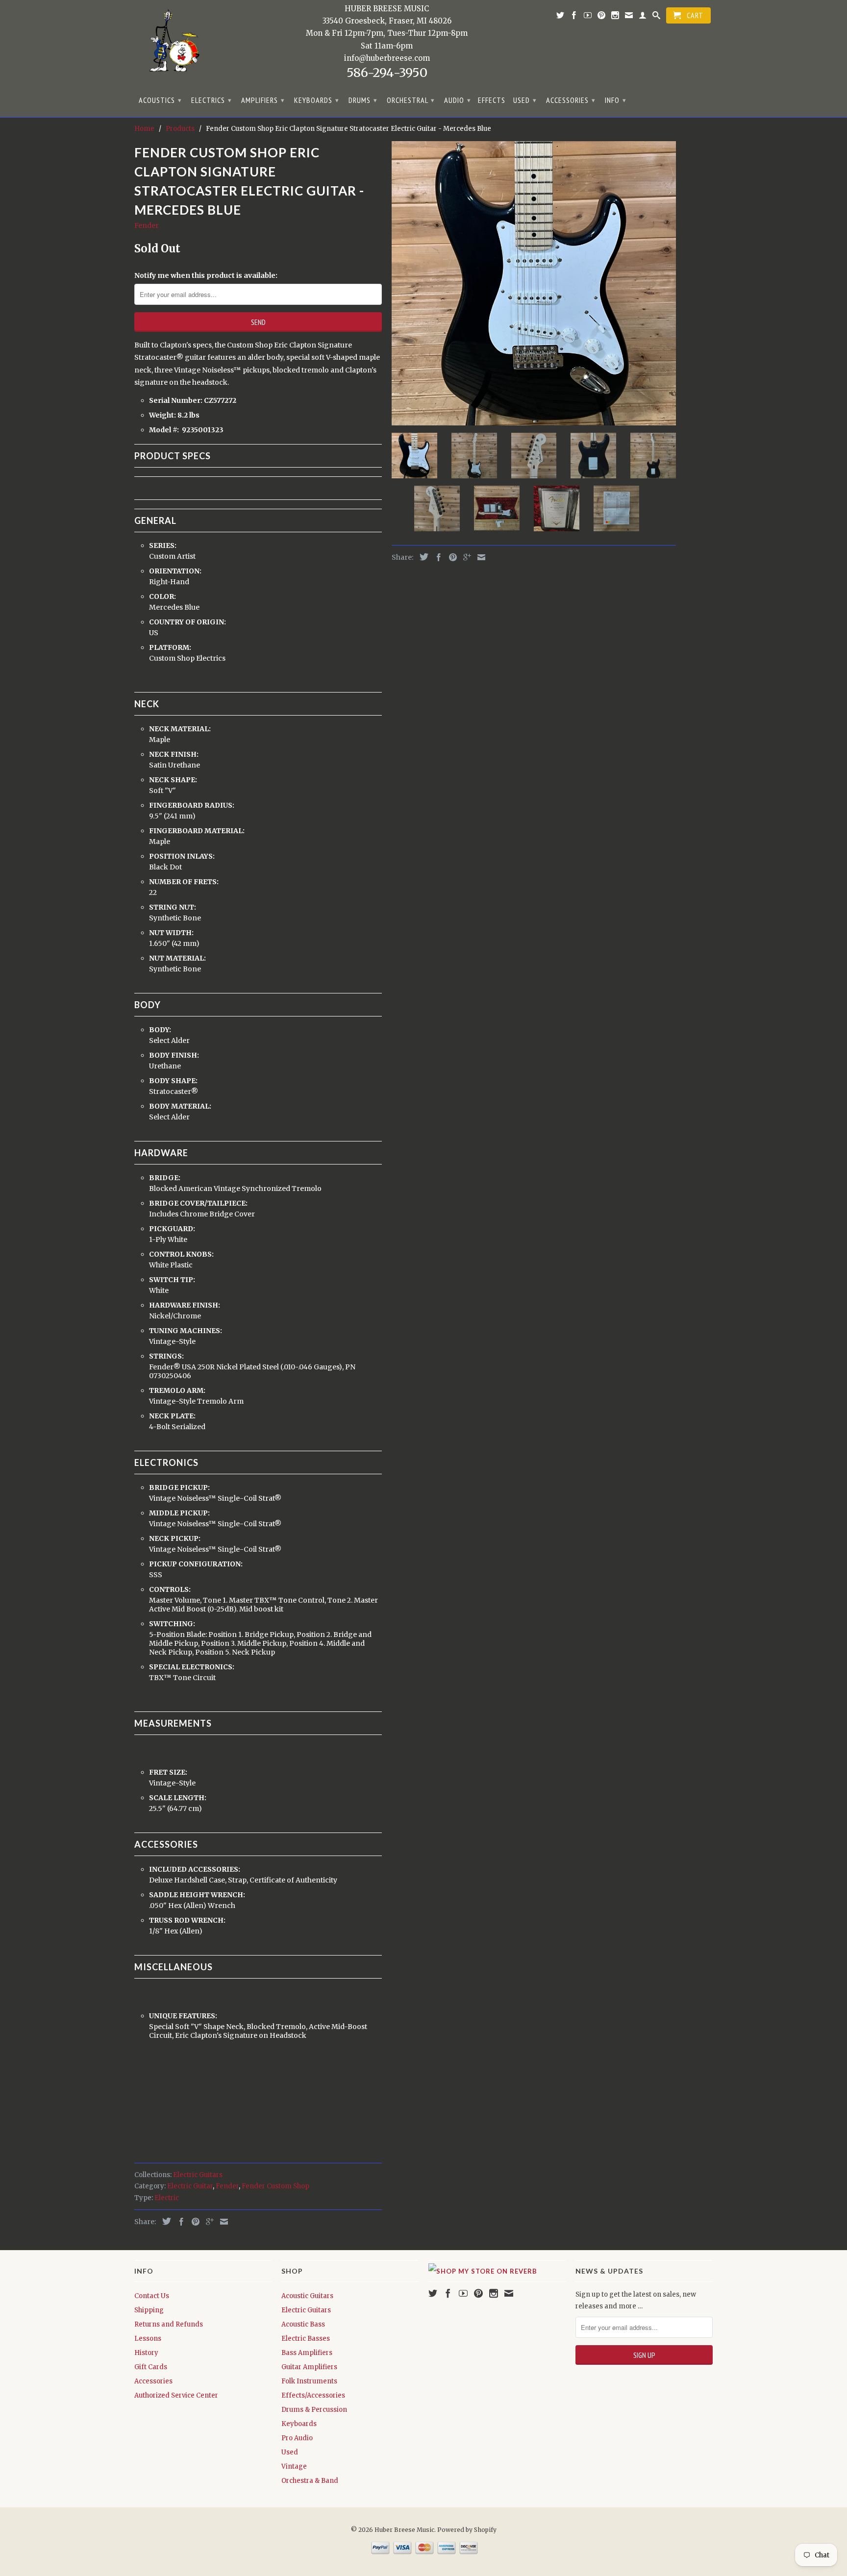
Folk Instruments (309, 2381)
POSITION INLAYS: (183, 856)
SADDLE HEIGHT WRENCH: (198, 1895)
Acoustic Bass (303, 2324)
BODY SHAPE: (174, 1081)
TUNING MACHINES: (186, 1331)
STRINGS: (167, 1356)
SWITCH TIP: (173, 1280)
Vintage (294, 2466)
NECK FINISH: (174, 754)
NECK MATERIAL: (181, 729)
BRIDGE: (165, 1178)
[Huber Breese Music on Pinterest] (602, 17)
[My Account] (643, 17)
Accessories (571, 100)
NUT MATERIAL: (178, 958)
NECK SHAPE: (174, 780)
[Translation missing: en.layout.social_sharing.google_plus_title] (207, 2222)
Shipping (149, 2310)
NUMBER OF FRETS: (185, 882)
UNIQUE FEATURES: (184, 2016)
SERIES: (163, 545)
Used (525, 100)
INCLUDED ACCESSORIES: (195, 1869)
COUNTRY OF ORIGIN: (188, 622)
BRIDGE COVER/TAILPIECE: (199, 1203)
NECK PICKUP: (175, 1538)
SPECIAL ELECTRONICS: (192, 1667)
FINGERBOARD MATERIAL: (198, 831)
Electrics (212, 100)
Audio (458, 100)
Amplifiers (263, 100)
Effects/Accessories (313, 2395)
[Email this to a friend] (222, 2222)
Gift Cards (151, 2367)
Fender (147, 225)
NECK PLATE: (173, 1416)
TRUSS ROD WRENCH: (188, 1920)
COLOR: (163, 596)
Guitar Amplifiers (309, 2367)
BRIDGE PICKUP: (180, 1487)
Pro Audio (297, 2438)
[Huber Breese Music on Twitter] (561, 17)
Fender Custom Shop (275, 2186)
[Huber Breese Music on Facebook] (574, 17)
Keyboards (317, 100)
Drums (363, 100)
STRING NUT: (173, 907)
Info (616, 100)
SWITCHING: (173, 1624)
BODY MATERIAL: (181, 1106)
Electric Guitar (190, 2186)
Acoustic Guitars (307, 2296)
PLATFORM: (171, 647)
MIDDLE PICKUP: (180, 1513)
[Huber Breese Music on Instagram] (615, 17)
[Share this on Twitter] (164, 2221)
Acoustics (160, 100)
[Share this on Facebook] (179, 2222)
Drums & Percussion (314, 2410)
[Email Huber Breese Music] (629, 17)
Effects (492, 100)
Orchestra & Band (310, 2481)
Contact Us (152, 2296)
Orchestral (411, 100)
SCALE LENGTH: (178, 1798)
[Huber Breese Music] (171, 44)
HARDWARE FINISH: (185, 1305)
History (146, 2353)
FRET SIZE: (169, 1772)
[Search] (657, 17)
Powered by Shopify (467, 2530)
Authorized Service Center (176, 2395)
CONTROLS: (171, 1589)
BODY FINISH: (175, 1055)
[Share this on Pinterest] (193, 2222)
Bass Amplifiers (307, 2353)
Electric (167, 2198)
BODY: (161, 1030)
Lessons (148, 2339)
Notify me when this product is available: (206, 275)
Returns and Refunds (169, 2324)
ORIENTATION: (176, 571)
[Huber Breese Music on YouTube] (588, 17)
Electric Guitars (198, 2175)
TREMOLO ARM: (178, 1390)
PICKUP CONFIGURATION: (197, 1564)
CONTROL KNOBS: (182, 1254)
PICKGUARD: (173, 1229)
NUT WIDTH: (172, 933)
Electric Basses (306, 2339)
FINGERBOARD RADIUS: (192, 805)
